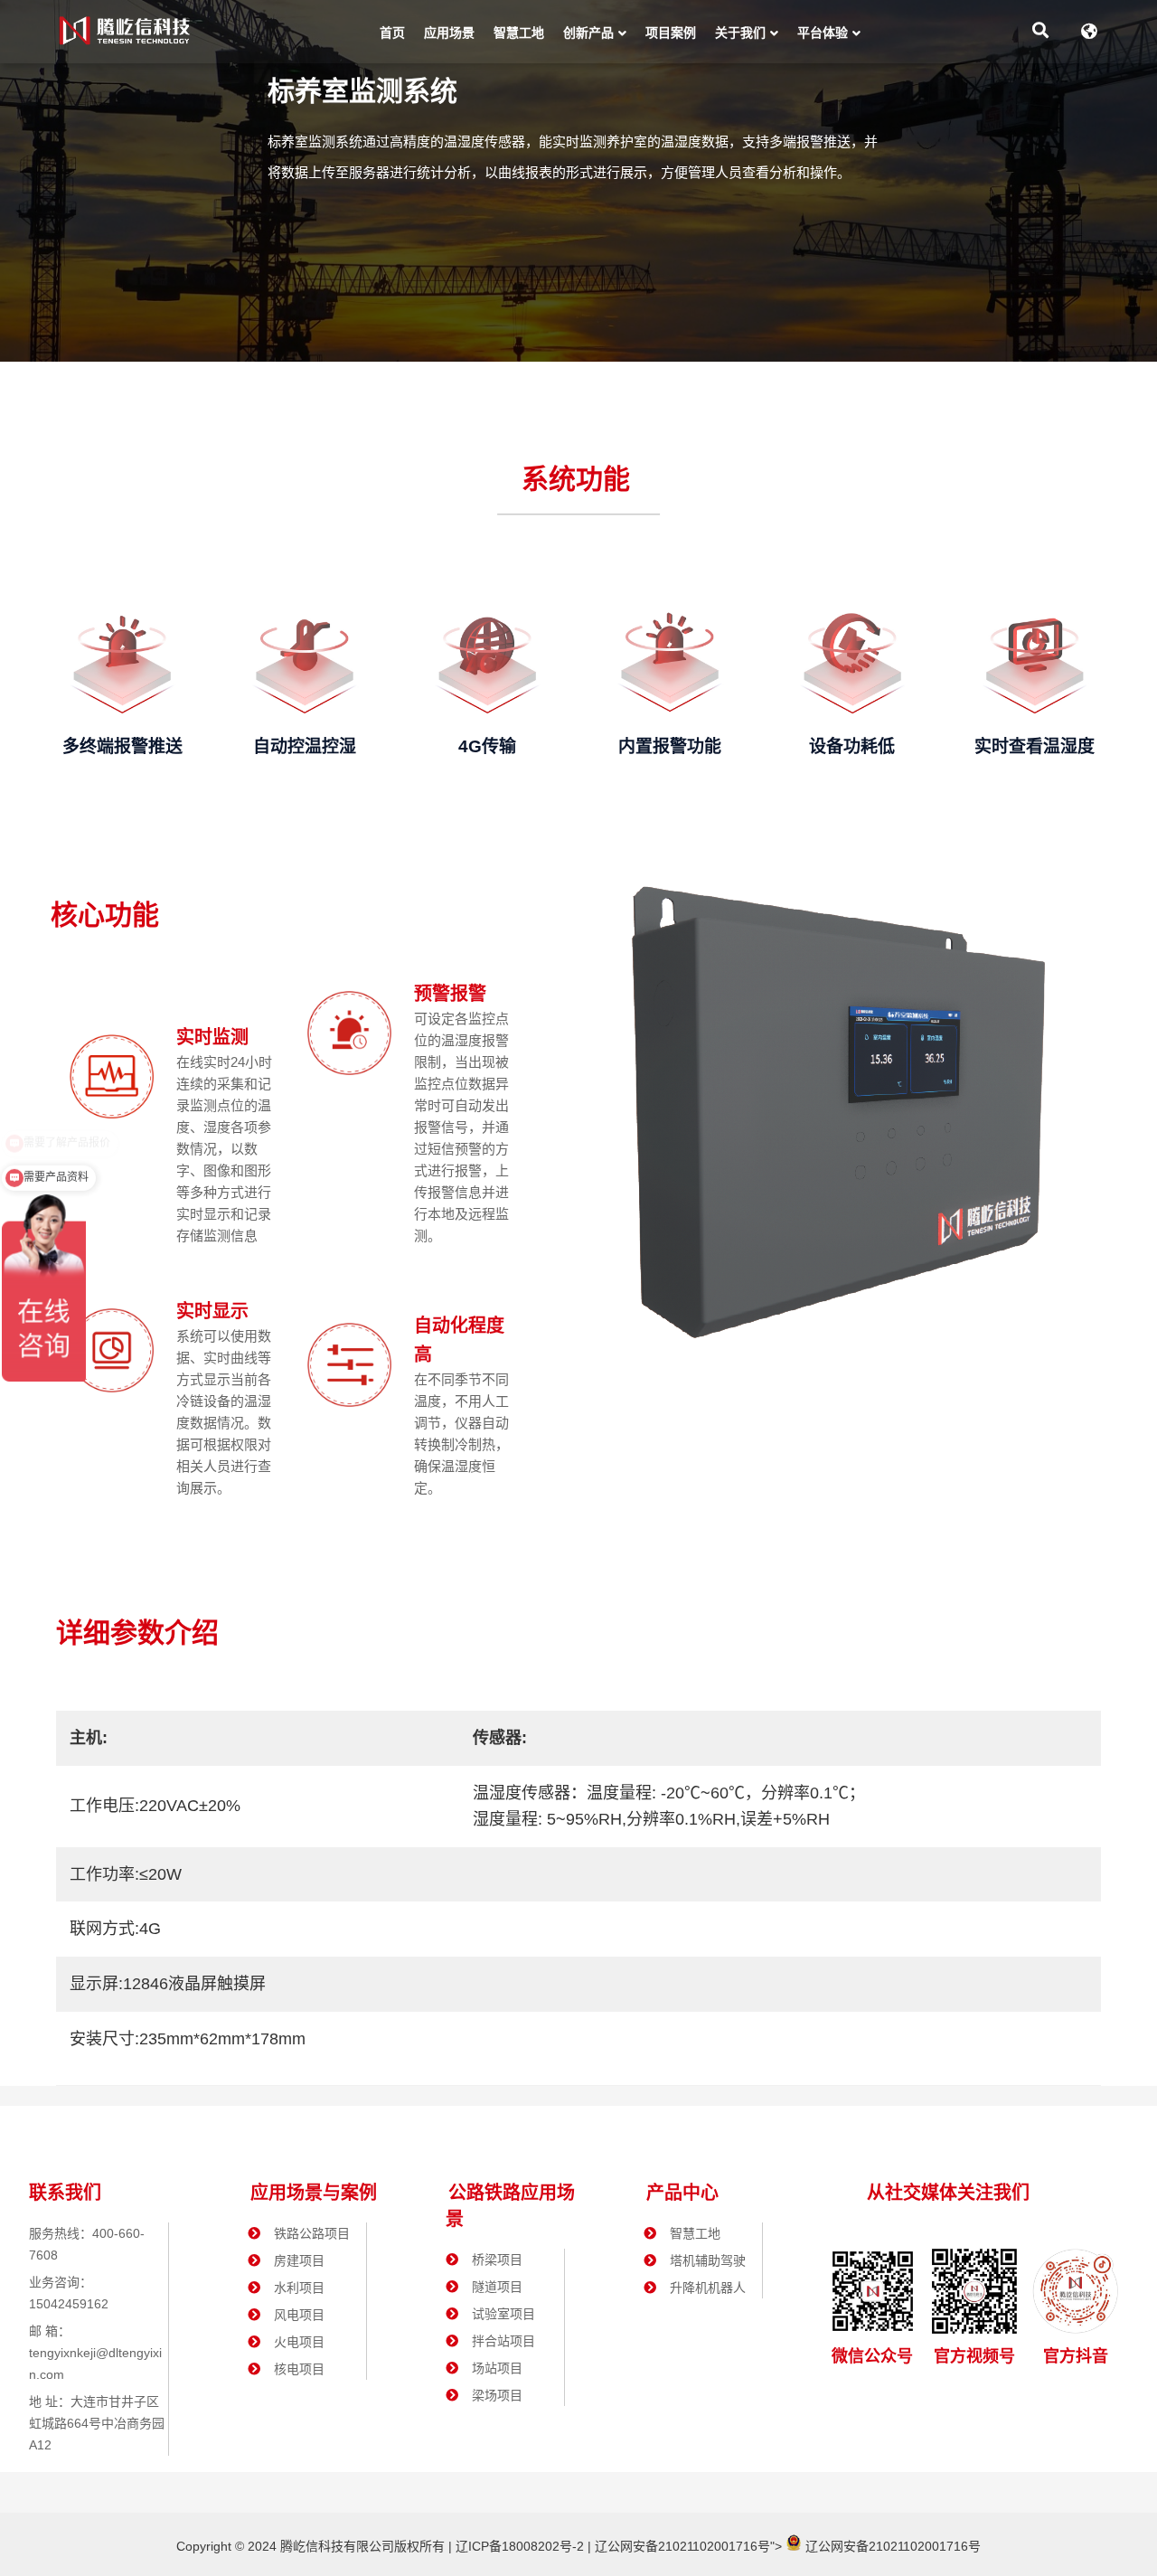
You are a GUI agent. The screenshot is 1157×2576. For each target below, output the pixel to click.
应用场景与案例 (314, 2193)
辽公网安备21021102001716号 (682, 2546)
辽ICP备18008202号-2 (518, 2546)
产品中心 (682, 2193)
